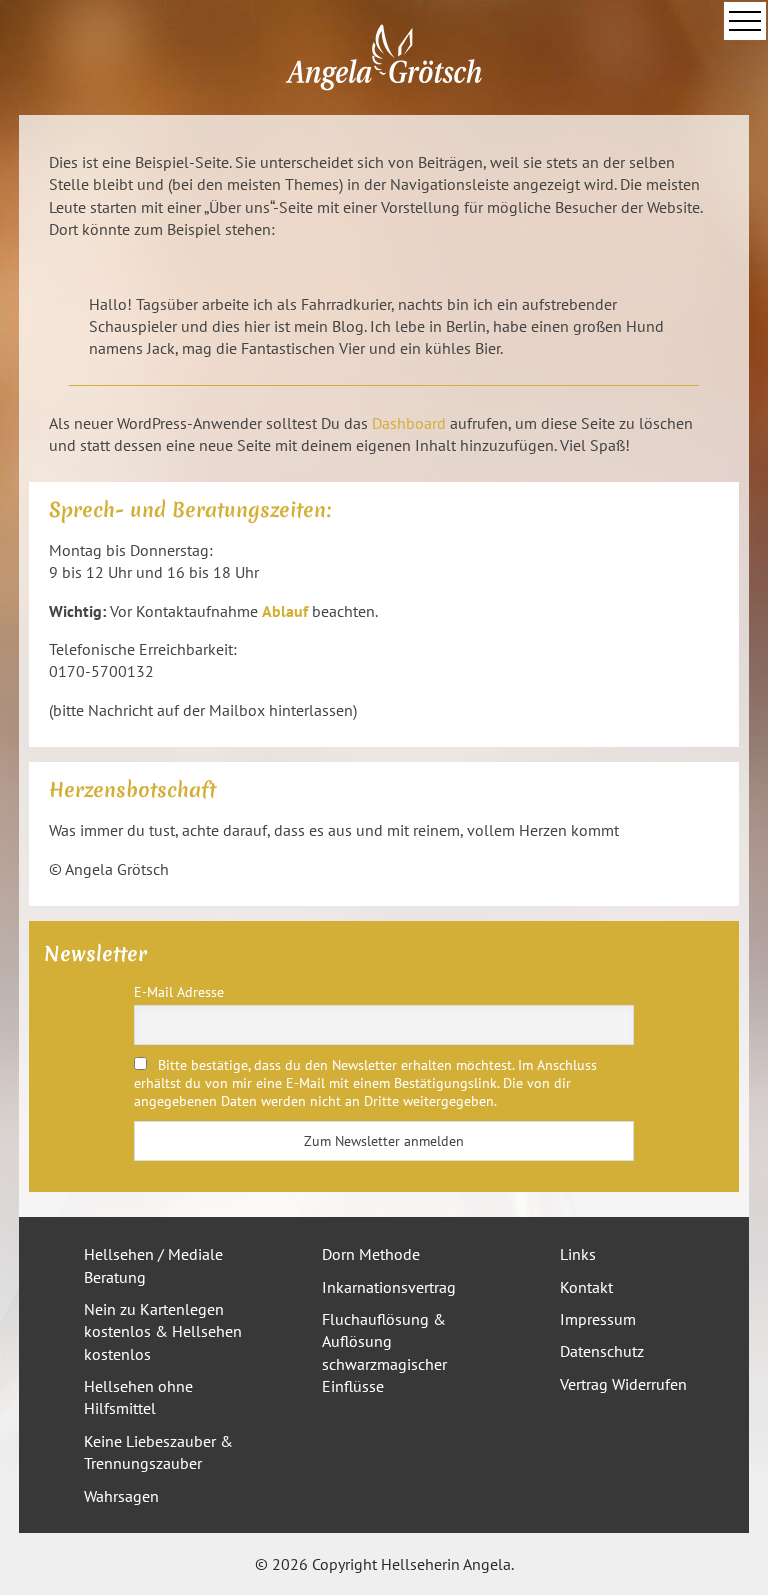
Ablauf (285, 611)
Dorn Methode (371, 1254)
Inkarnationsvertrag (389, 1287)
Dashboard (409, 423)
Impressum (598, 1319)
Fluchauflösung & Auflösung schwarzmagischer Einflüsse (384, 1352)
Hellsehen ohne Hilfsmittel (138, 1397)
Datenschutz (602, 1351)
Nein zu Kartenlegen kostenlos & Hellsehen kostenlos (163, 1331)
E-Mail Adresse (179, 992)
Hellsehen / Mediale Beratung (153, 1265)
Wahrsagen (121, 1496)
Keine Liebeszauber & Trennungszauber (158, 1452)
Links (578, 1254)
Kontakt (586, 1287)
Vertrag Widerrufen (623, 1384)
